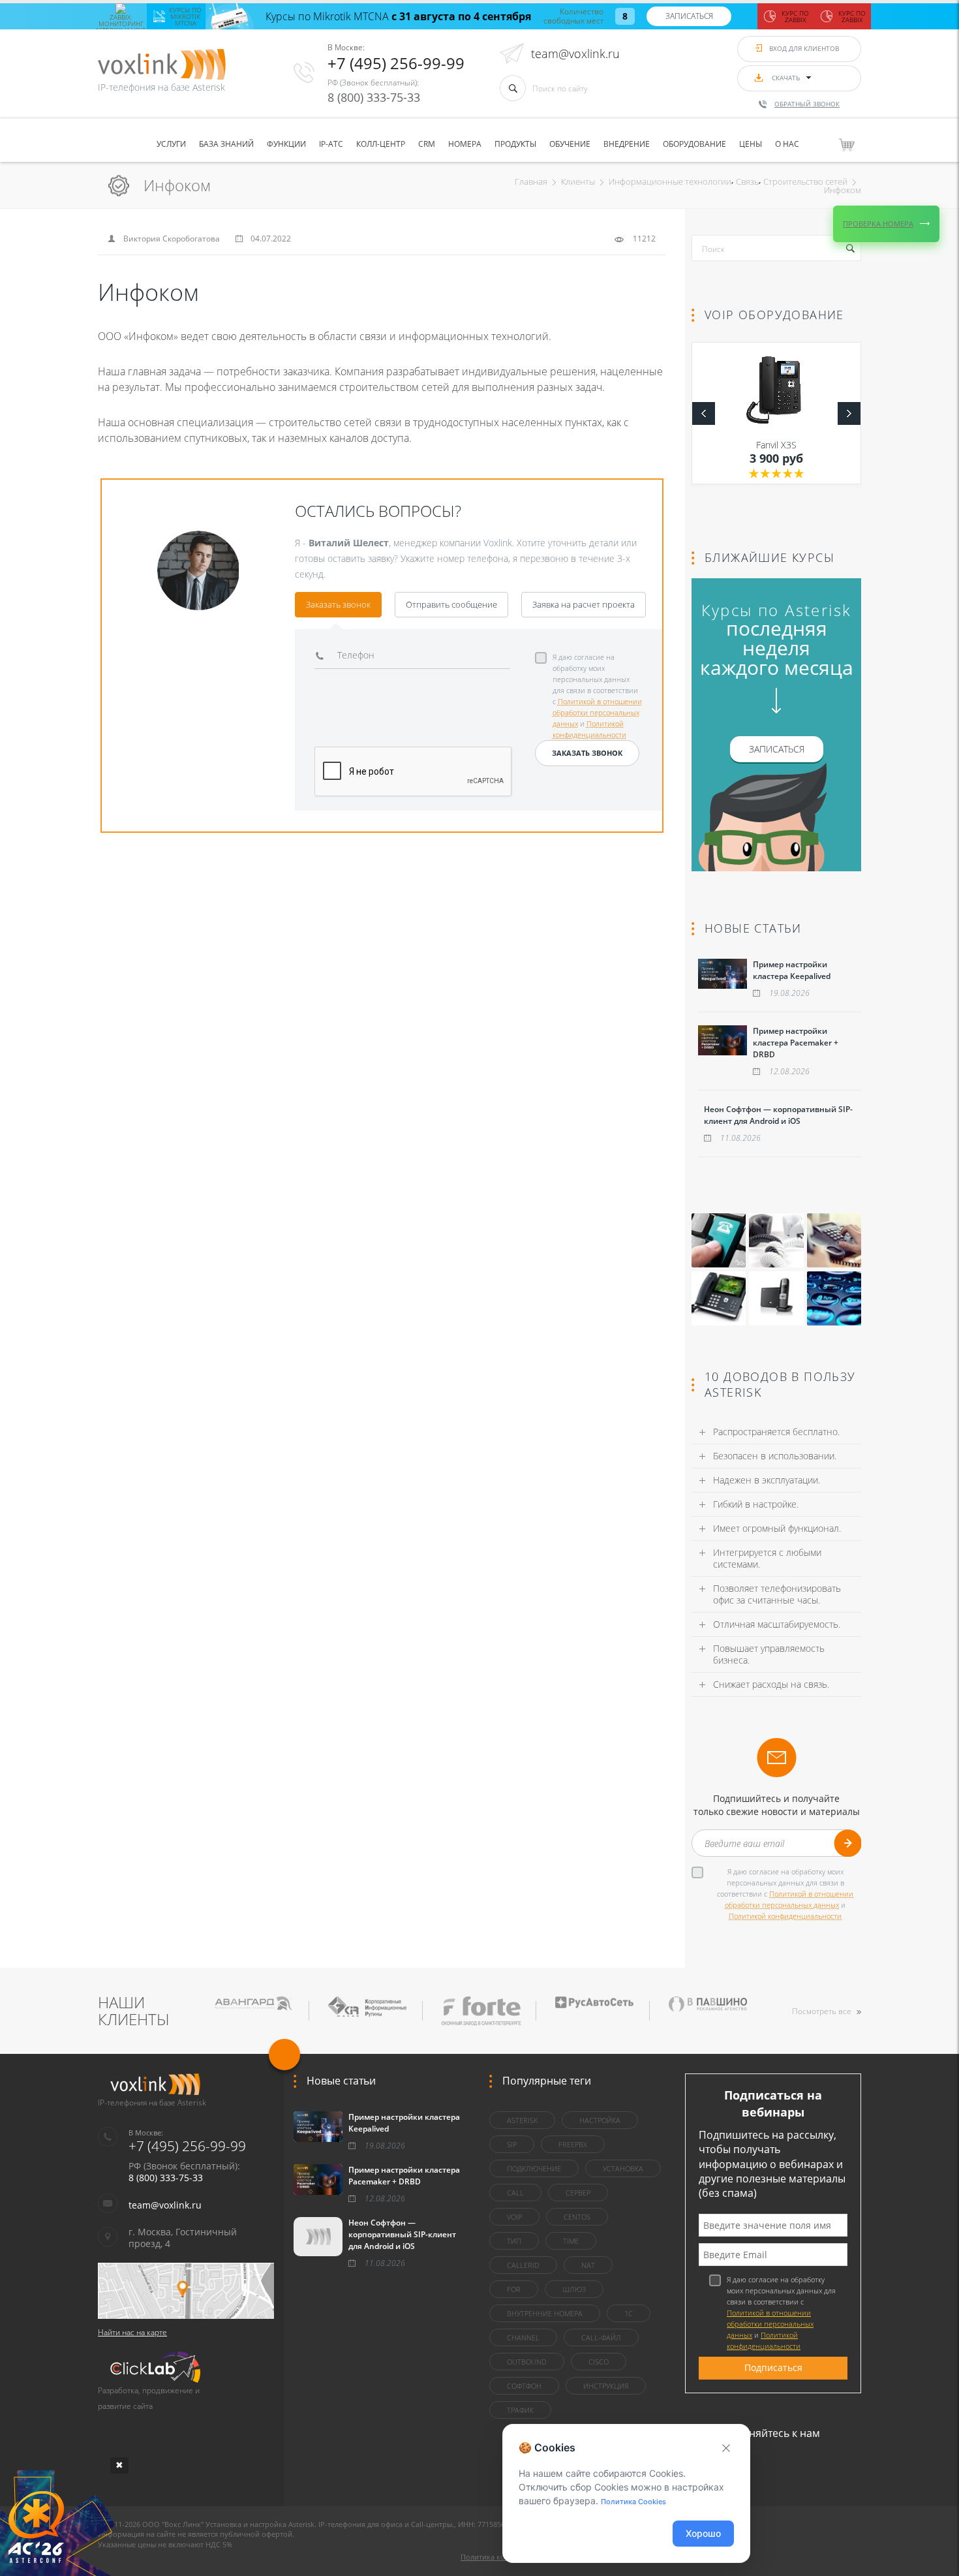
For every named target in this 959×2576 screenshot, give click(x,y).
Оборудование (694, 144)
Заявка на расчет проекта (584, 604)
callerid (523, 2265)
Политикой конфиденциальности (785, 1916)
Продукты (515, 144)
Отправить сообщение (451, 604)
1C (629, 2313)
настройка (600, 2120)
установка (623, 2168)
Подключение (534, 2168)
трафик (520, 2410)
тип (514, 2241)
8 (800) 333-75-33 (374, 97)
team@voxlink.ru (575, 54)
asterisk (522, 2120)
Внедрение (627, 144)
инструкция (606, 2386)
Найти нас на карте (132, 2332)
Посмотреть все (822, 2011)
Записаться (689, 16)
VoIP (514, 2217)
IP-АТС (331, 144)
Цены (751, 144)
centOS (577, 2217)
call (515, 2193)
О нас (787, 144)
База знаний (226, 144)
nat (588, 2265)
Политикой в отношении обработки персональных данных (597, 712)
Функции (286, 144)
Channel (523, 2337)
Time (571, 2241)
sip (512, 2144)
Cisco (599, 2362)
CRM (427, 144)
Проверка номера (878, 224)
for (514, 2289)
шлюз (574, 2289)
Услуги (171, 144)
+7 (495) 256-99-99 (396, 63)
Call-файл (601, 2337)
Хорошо (703, 2533)
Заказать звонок (338, 604)
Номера (465, 144)
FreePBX (573, 2144)
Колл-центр (381, 144)
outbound (527, 2362)
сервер (578, 2193)
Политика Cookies (633, 2502)
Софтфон (524, 2386)
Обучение (570, 144)
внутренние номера (545, 2313)
